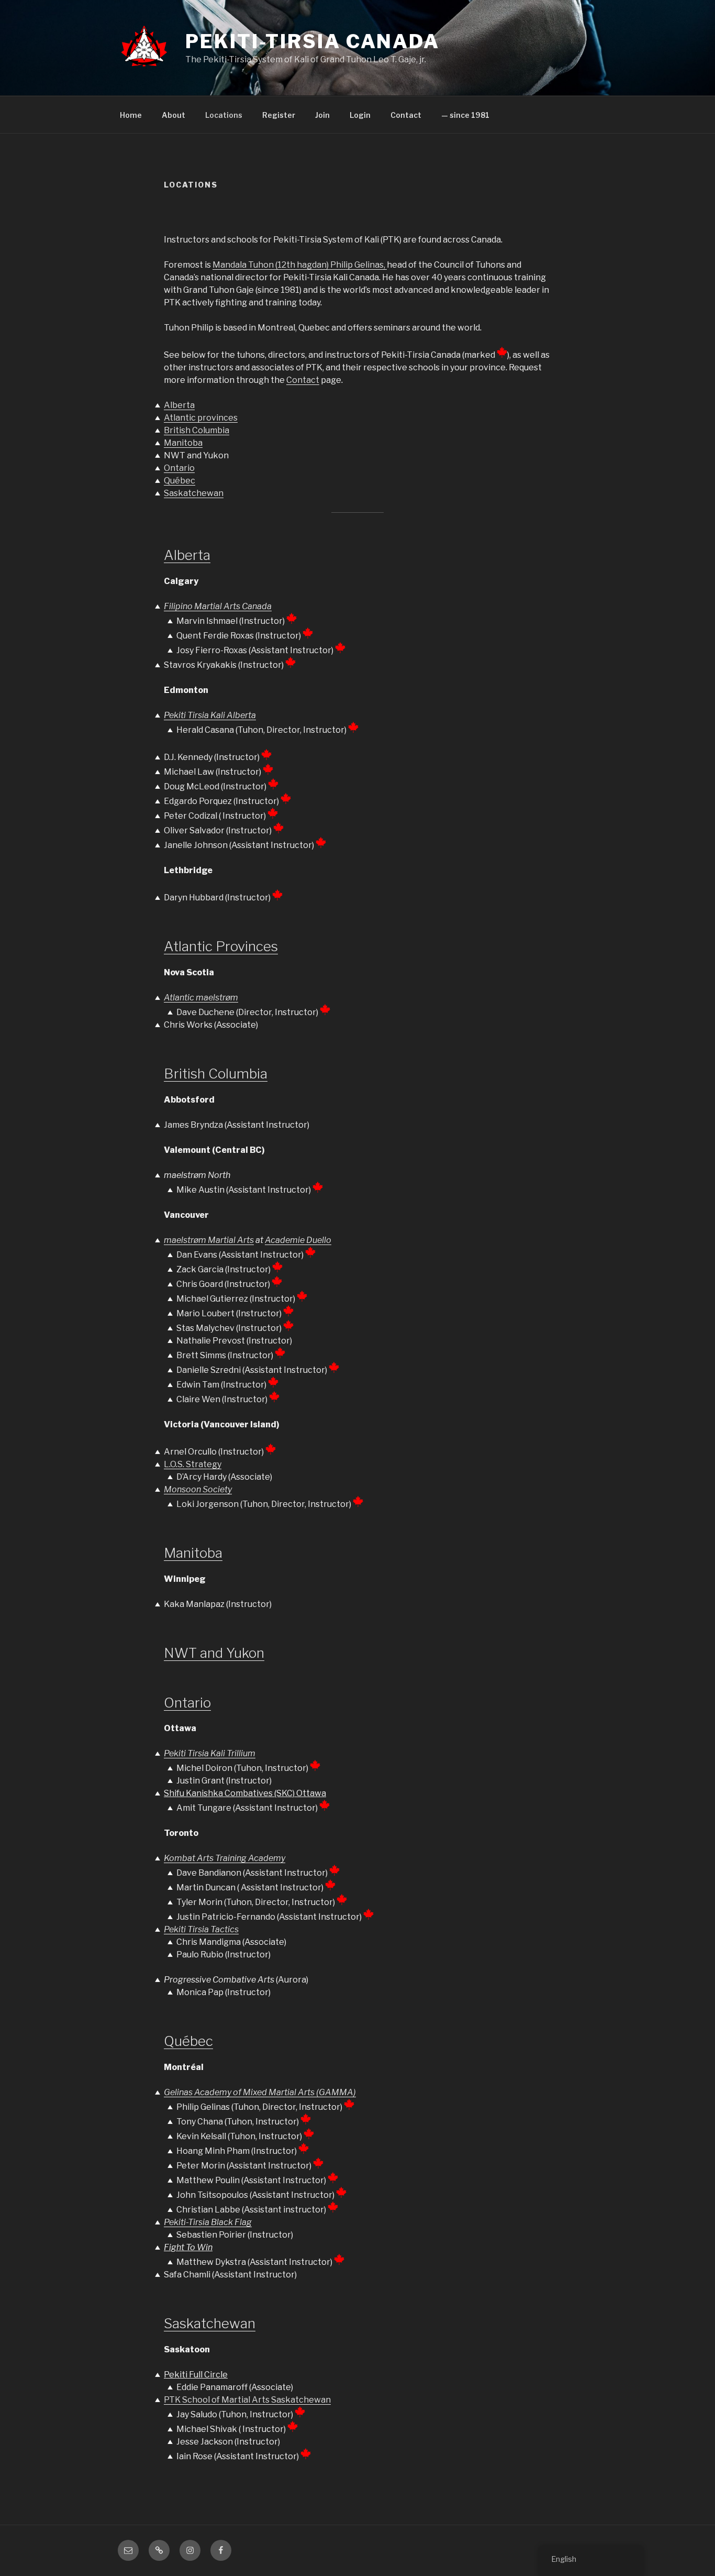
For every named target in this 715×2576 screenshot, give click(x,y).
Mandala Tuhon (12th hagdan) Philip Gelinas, (300, 265)
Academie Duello (298, 1240)
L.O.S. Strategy (193, 1464)
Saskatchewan (194, 493)
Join (322, 115)
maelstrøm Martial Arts (209, 1240)
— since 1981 (465, 115)
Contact (406, 115)
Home (131, 115)
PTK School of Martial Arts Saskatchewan (247, 2400)
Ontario (179, 468)
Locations (224, 115)
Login (360, 115)
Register (279, 115)
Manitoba (183, 443)
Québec (180, 481)
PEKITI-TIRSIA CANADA (312, 41)
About (174, 115)
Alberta (179, 405)
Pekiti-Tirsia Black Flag (208, 2222)
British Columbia (197, 430)
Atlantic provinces (201, 418)
